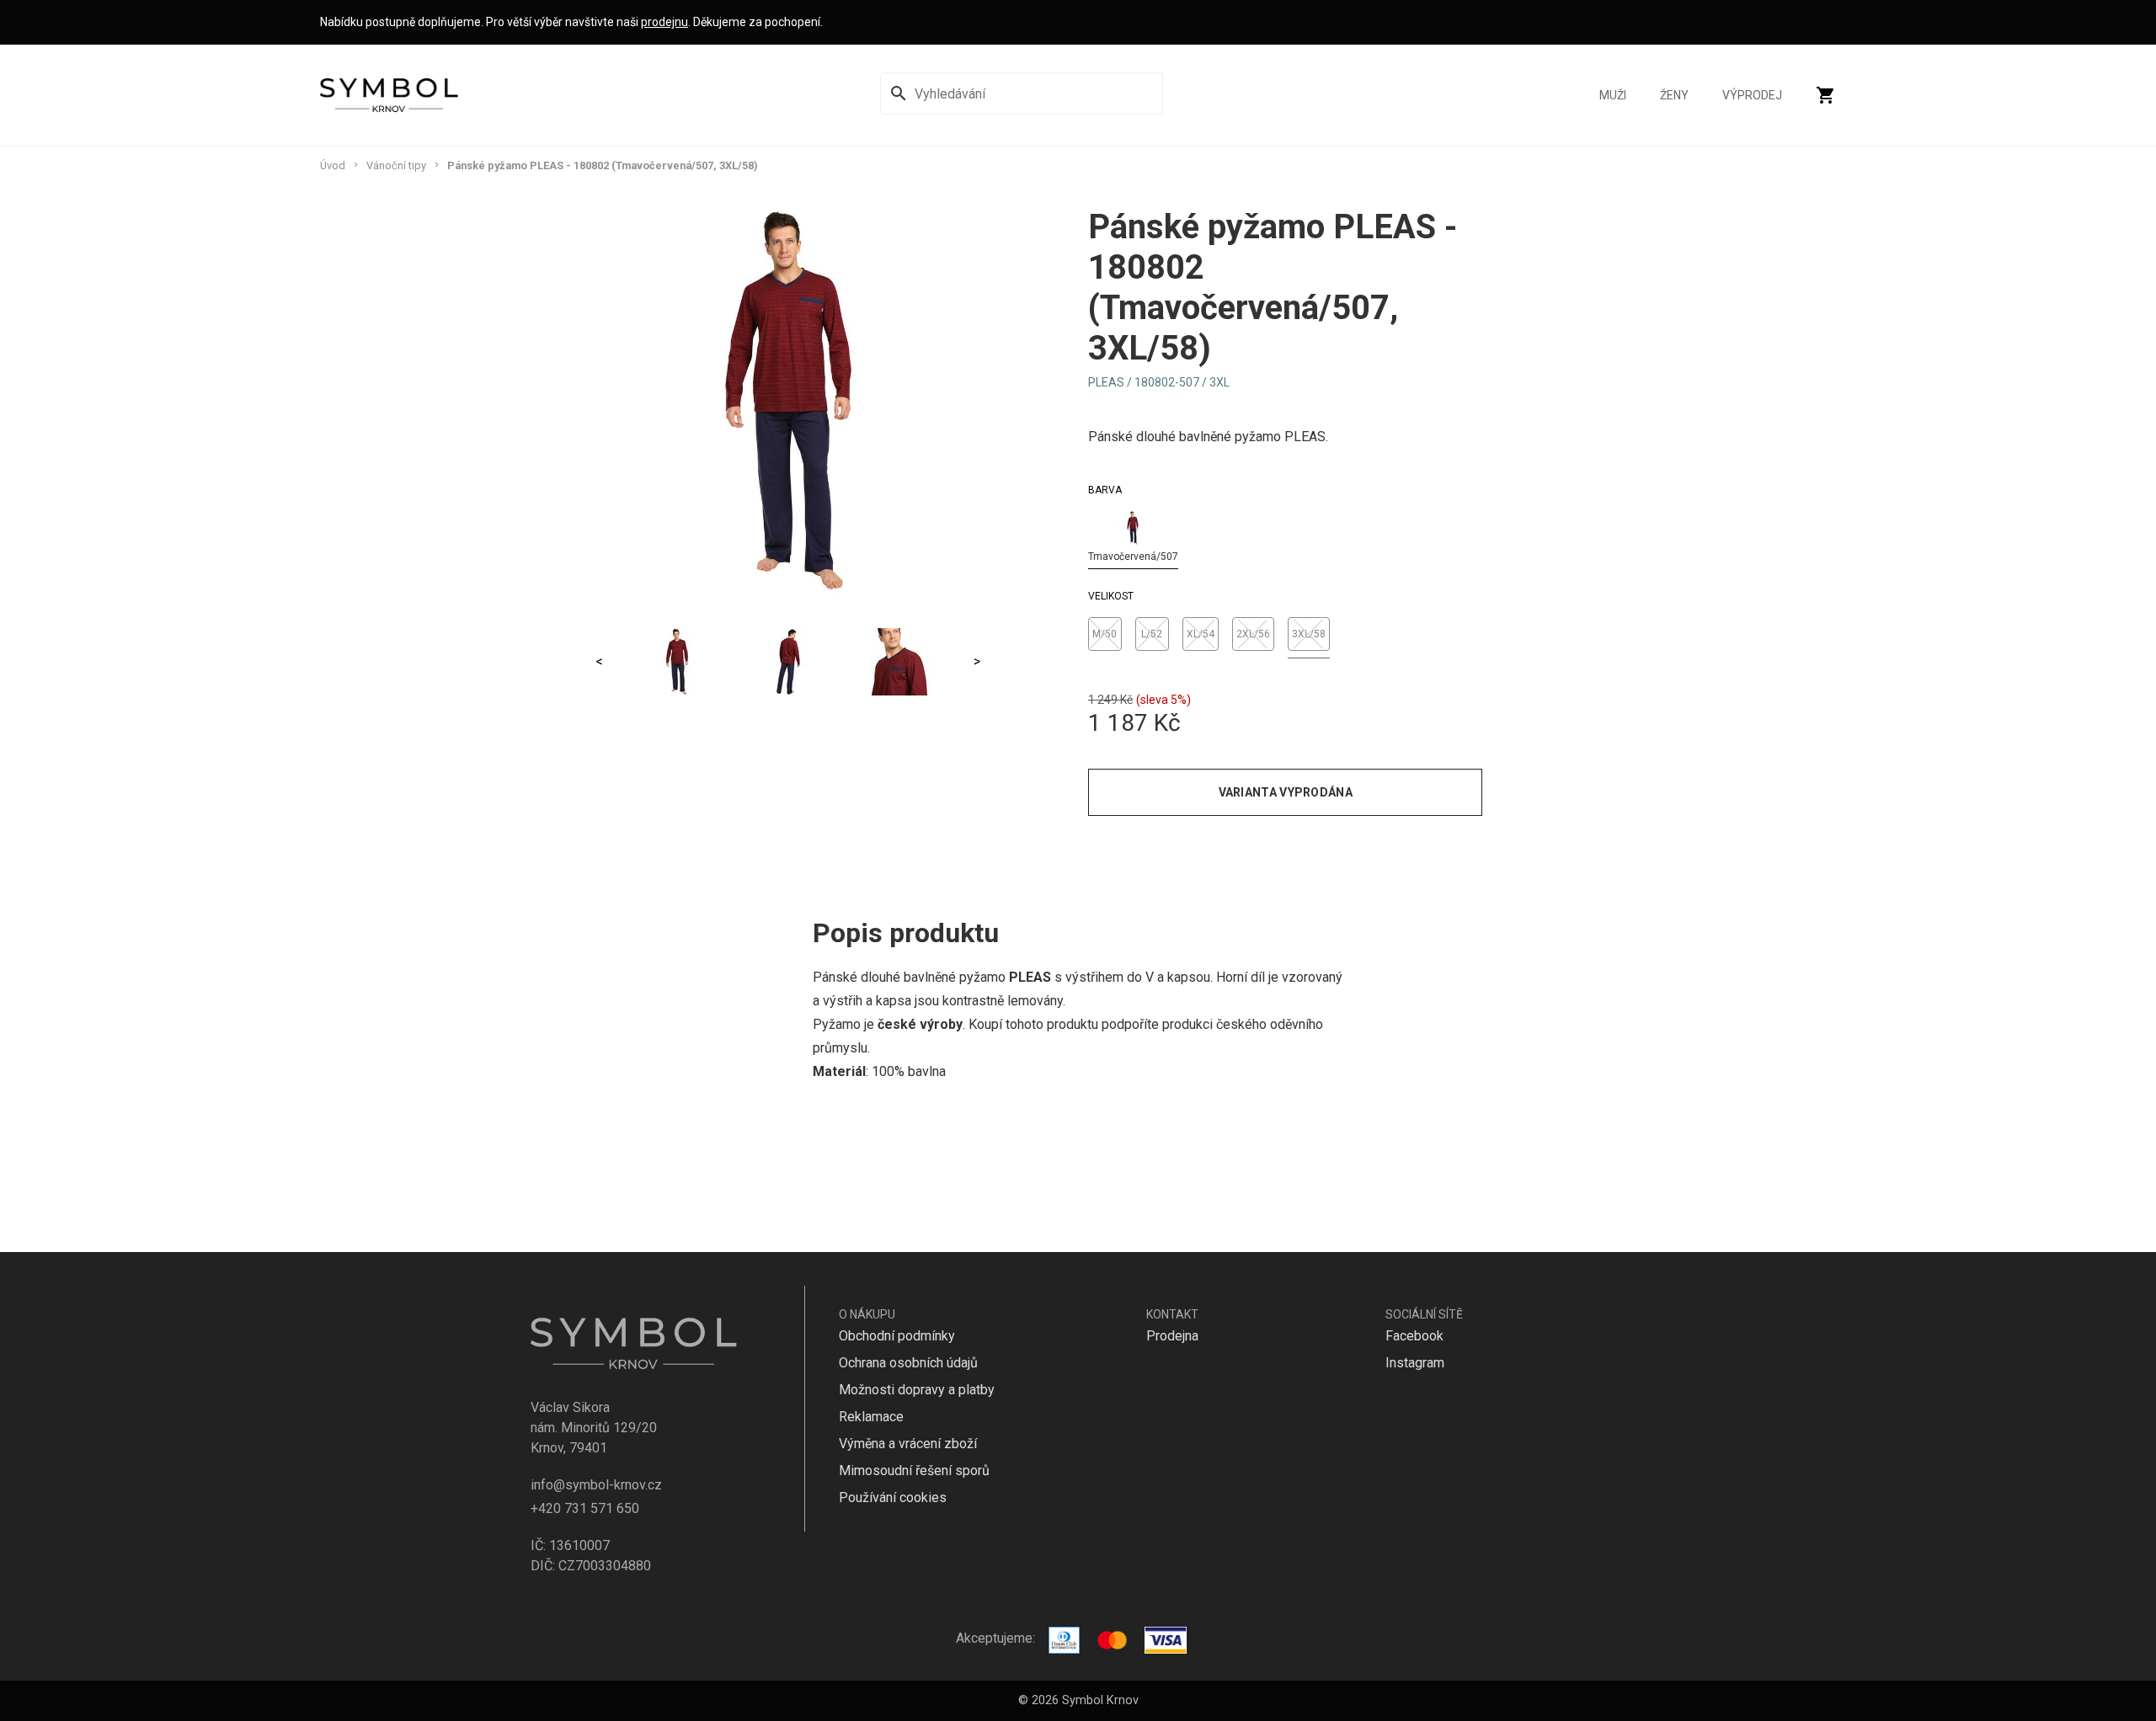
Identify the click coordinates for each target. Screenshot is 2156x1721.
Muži (1613, 95)
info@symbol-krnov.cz (596, 1485)
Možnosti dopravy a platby (917, 1390)
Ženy (1674, 95)
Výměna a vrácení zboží (908, 1444)
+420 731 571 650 (585, 1508)
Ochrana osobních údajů (908, 1363)
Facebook (1414, 1336)
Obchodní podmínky (897, 1336)
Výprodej (1752, 95)
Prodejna (1172, 1336)
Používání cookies (893, 1497)
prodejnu (664, 22)
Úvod (333, 165)
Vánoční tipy (396, 165)
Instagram (1415, 1363)
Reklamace (871, 1417)
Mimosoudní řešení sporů (914, 1471)
